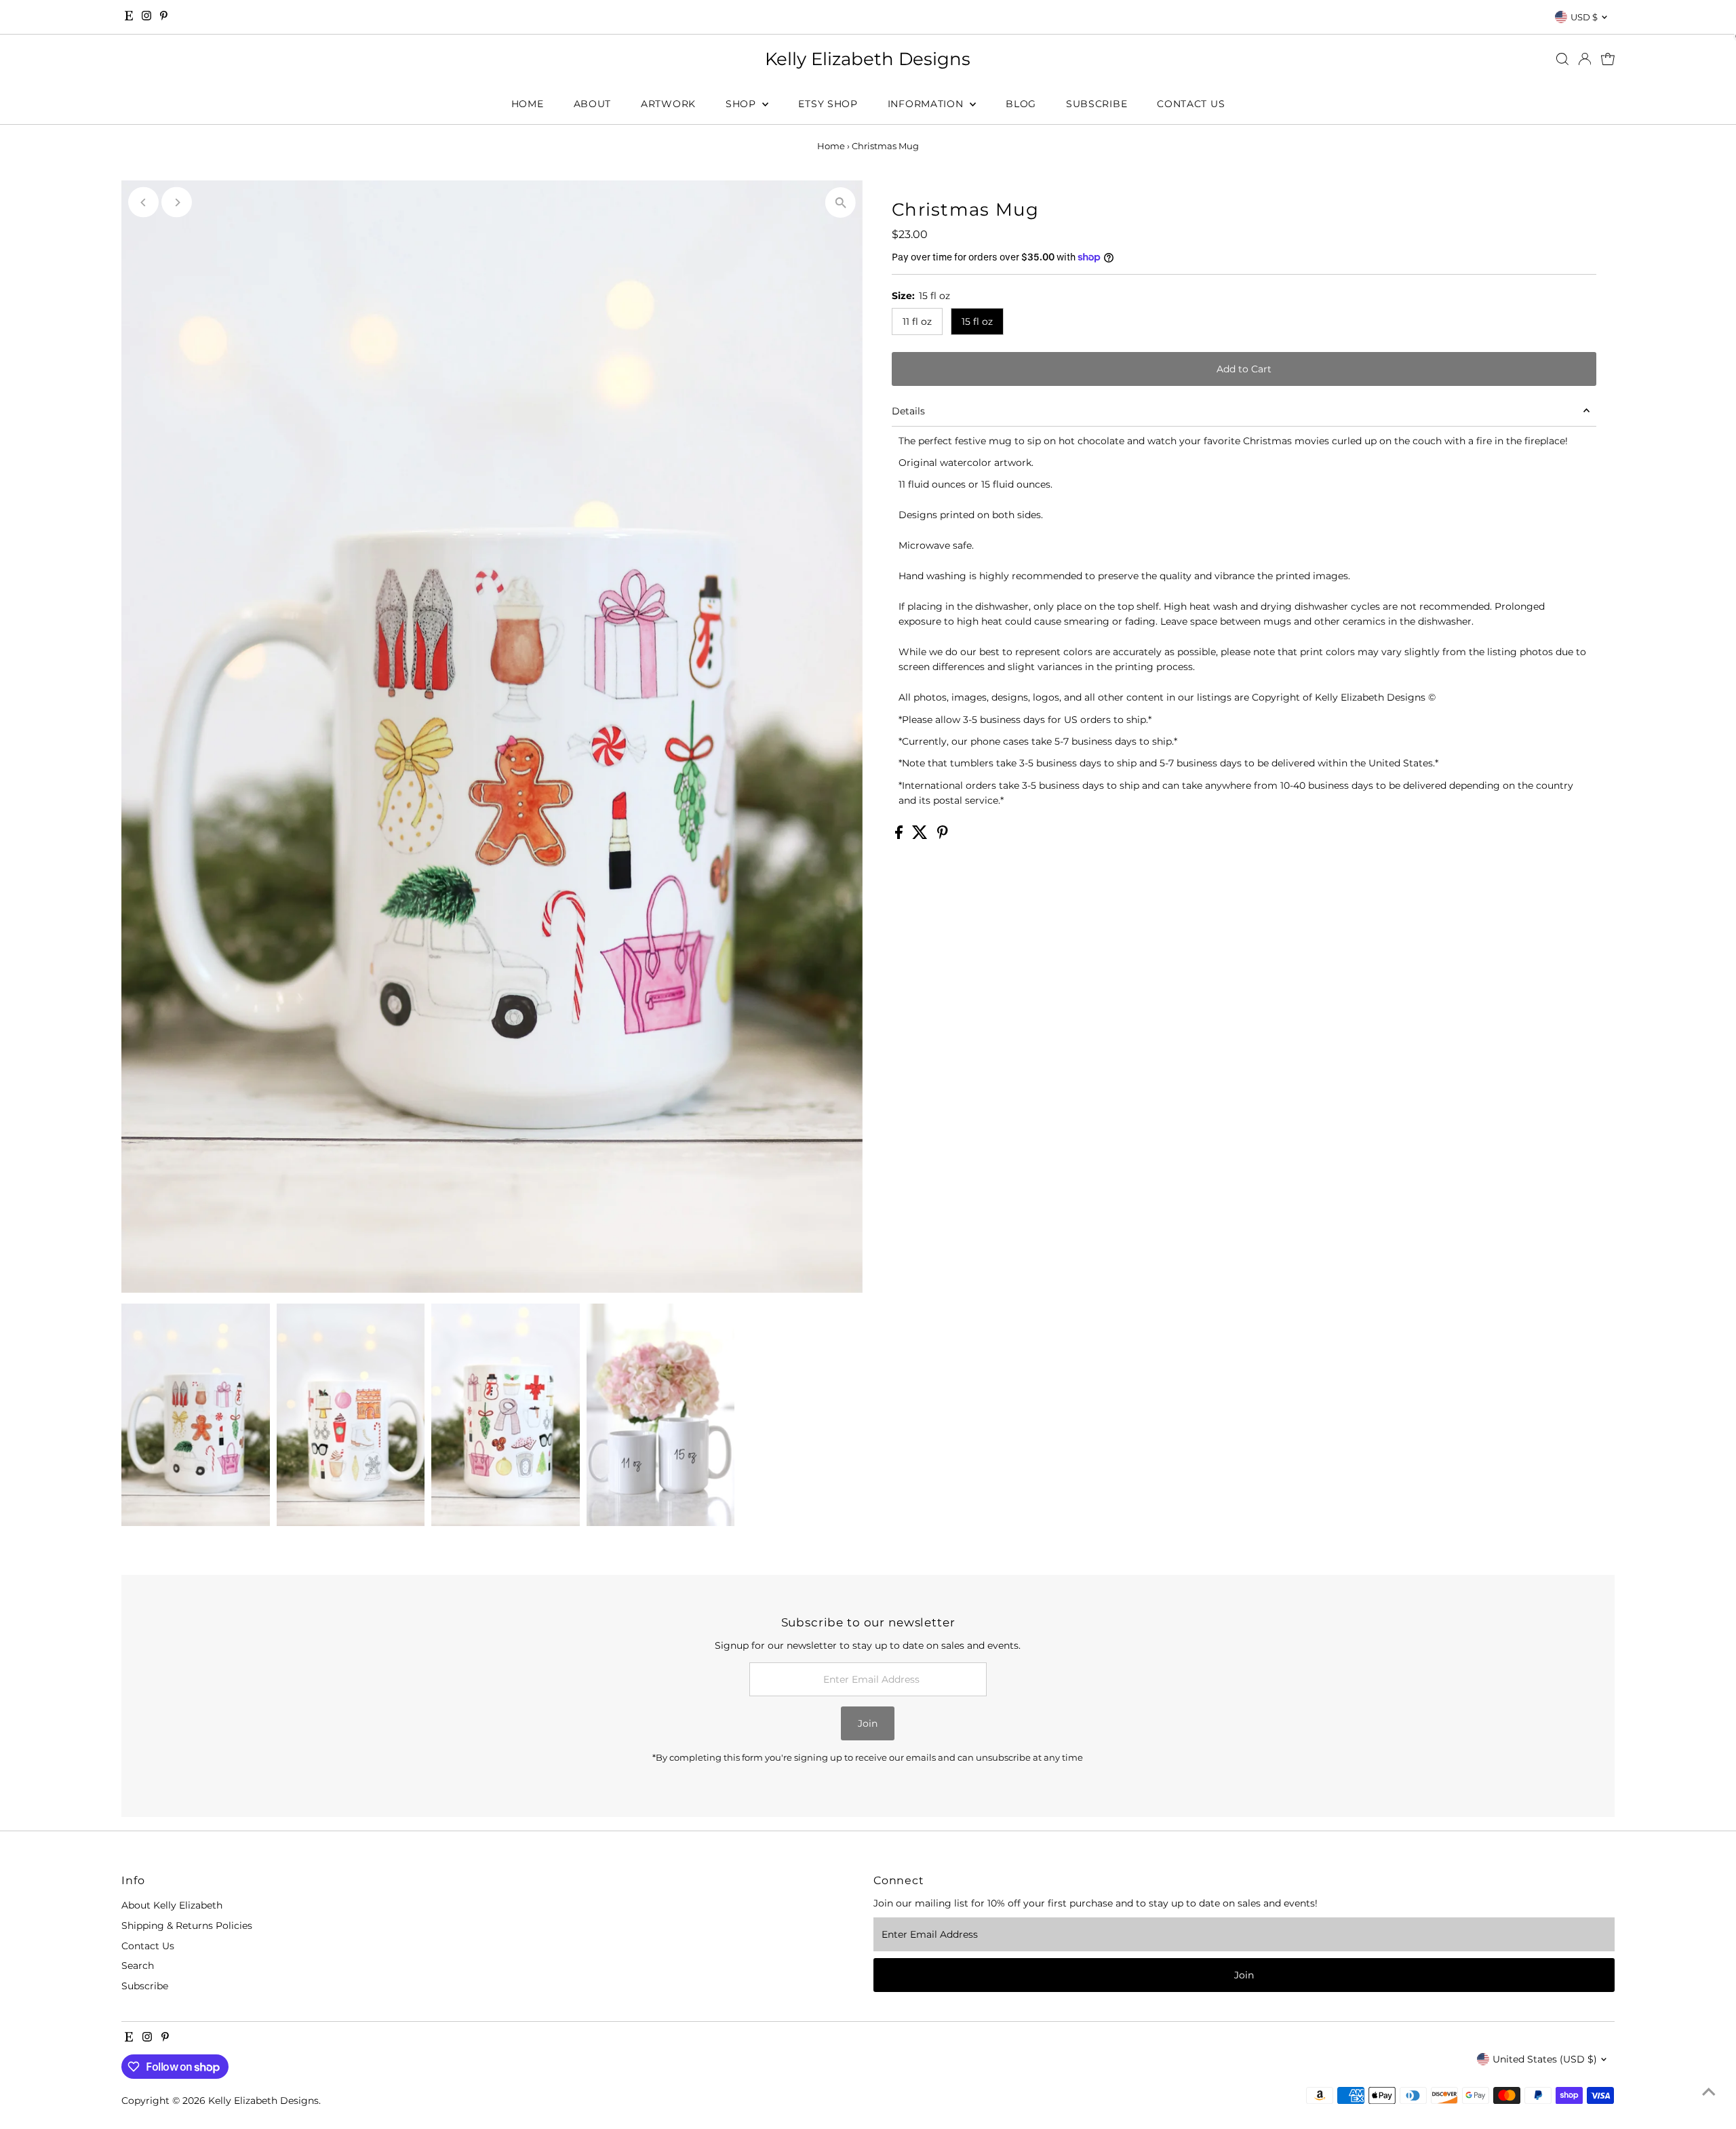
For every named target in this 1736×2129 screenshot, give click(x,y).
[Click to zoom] (841, 202)
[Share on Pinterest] (943, 836)
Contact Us (1191, 104)
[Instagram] (146, 17)
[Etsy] (129, 17)
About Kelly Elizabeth (172, 1905)
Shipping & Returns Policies (187, 1926)
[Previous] (143, 202)
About (593, 104)
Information (927, 104)
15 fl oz (977, 321)
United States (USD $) (1545, 2059)
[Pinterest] (164, 17)
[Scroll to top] (1709, 2092)
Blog (1021, 104)
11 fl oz (917, 321)
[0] (1608, 59)
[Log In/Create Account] (1585, 59)
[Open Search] (1562, 59)
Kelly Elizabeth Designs (868, 59)
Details (908, 411)
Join (868, 1723)
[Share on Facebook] (900, 836)
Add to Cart (1244, 369)
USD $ (1584, 17)
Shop (743, 104)
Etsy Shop (828, 104)
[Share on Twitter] (921, 836)
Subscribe (1097, 104)
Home (528, 104)
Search (138, 1966)
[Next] (177, 202)
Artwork (668, 104)
